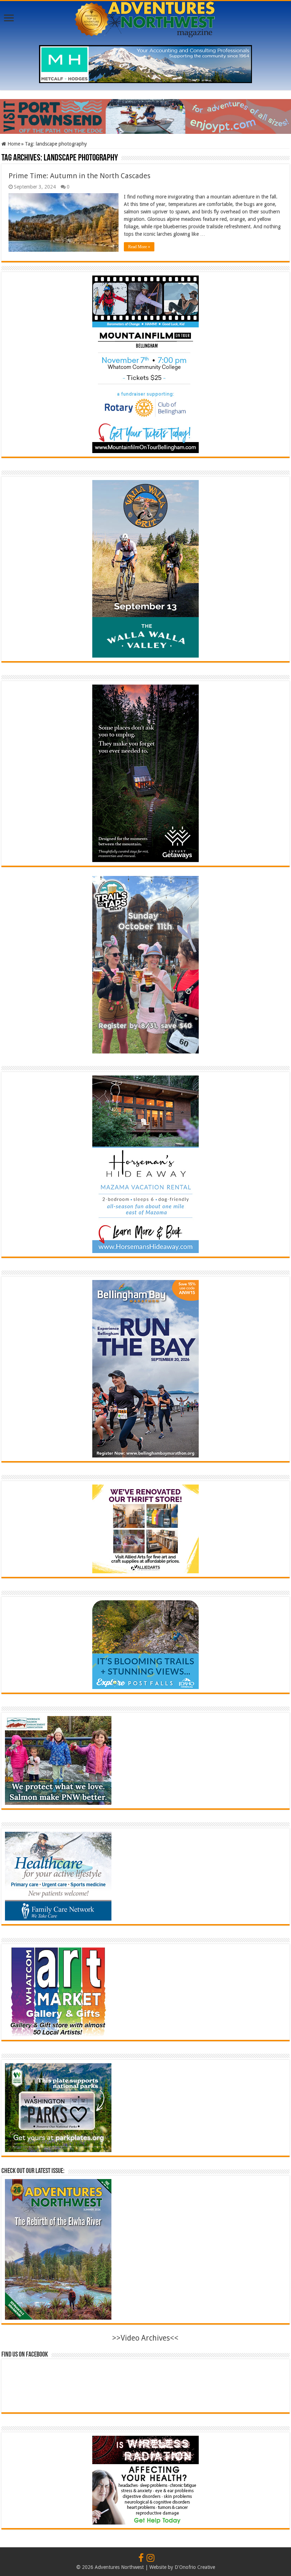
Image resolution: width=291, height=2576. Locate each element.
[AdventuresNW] (145, 18)
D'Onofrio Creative (195, 2567)
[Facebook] (141, 2558)
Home (13, 144)
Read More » (139, 247)
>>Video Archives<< (145, 2338)
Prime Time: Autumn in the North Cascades (79, 176)
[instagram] (150, 2558)
